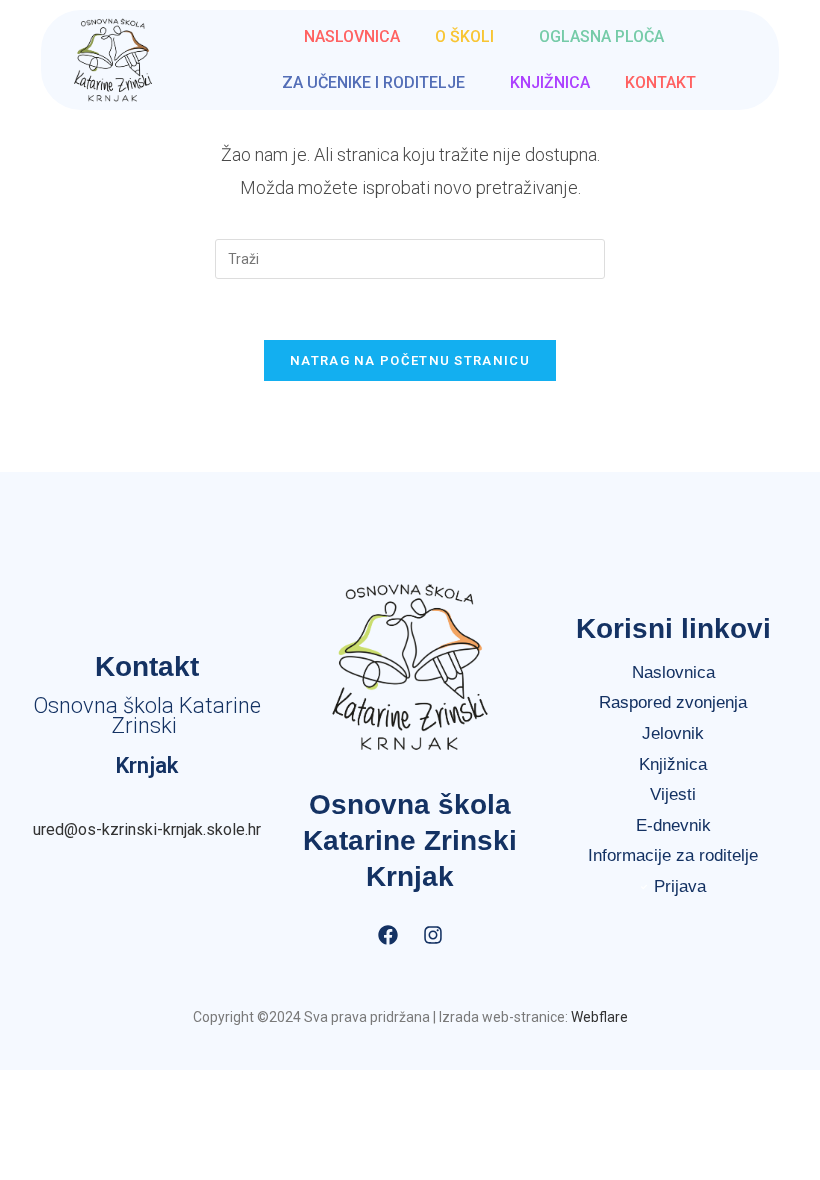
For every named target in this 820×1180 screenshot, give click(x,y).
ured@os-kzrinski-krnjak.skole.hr (147, 829)
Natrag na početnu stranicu (410, 360)
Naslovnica (352, 36)
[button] (469, 37)
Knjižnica (550, 82)
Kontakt (660, 82)
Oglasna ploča (601, 36)
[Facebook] (388, 935)
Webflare (599, 1017)
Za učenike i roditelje (373, 82)
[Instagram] (433, 935)
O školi (464, 36)
